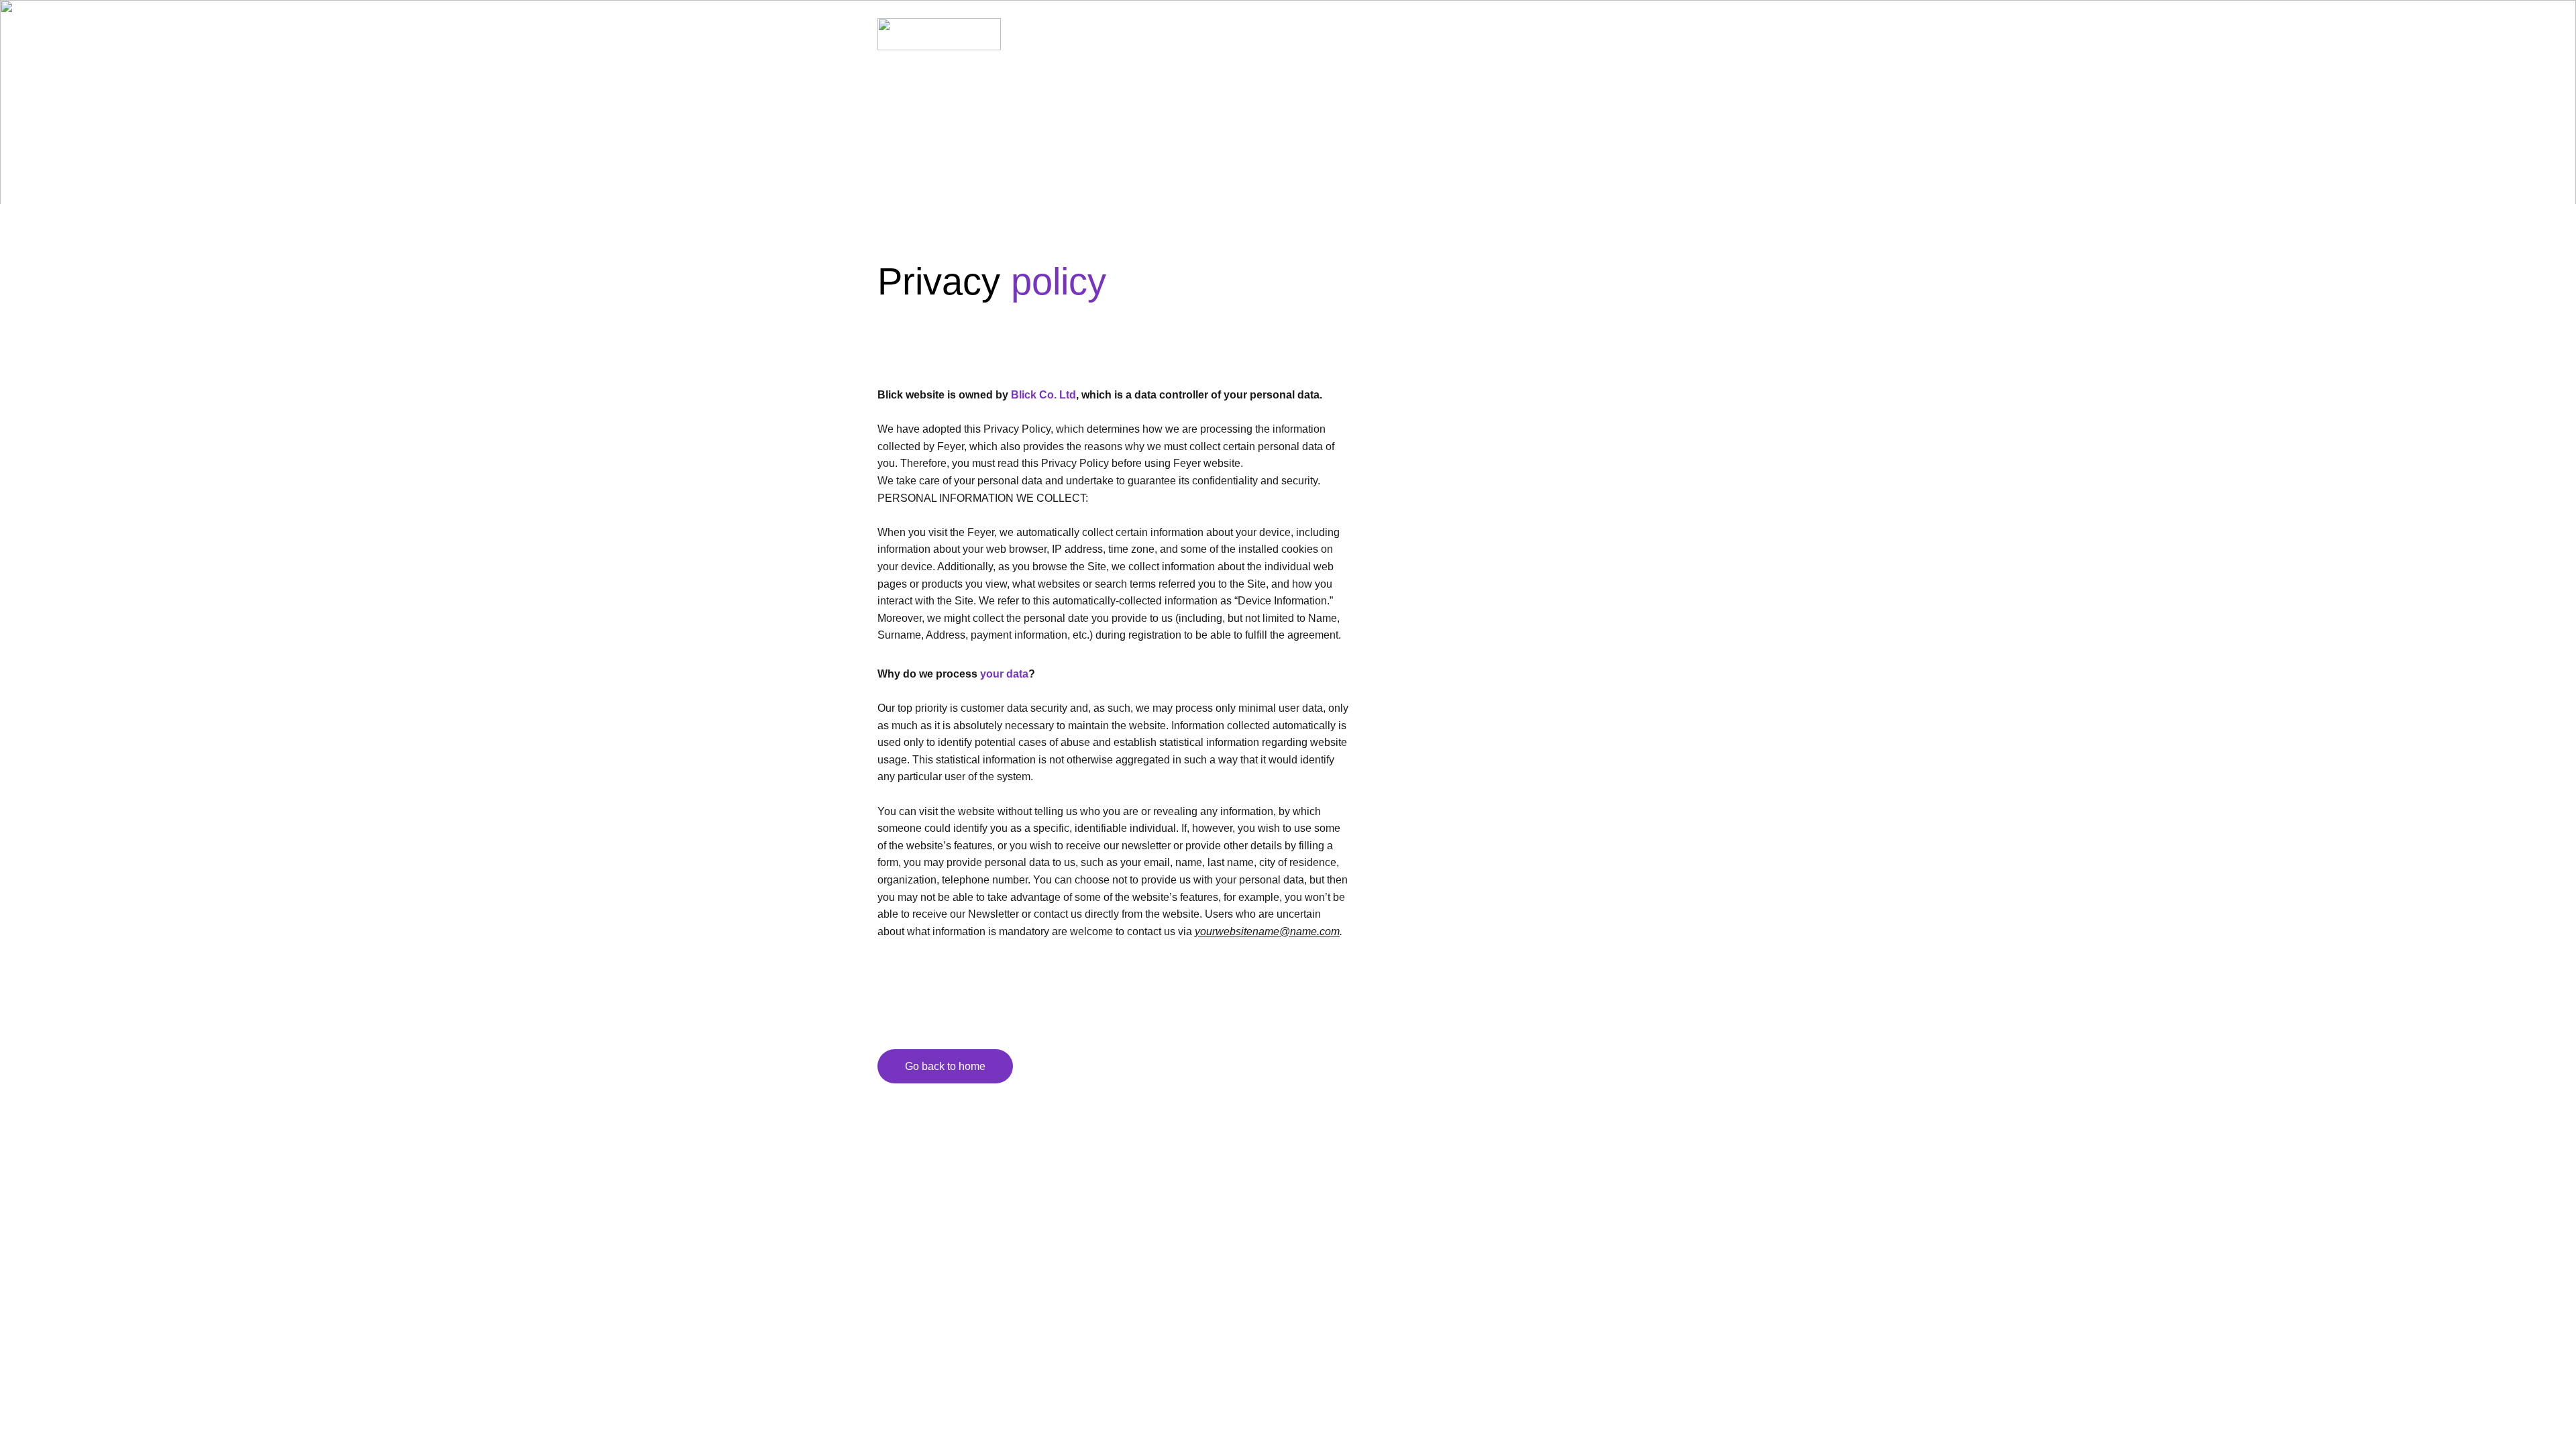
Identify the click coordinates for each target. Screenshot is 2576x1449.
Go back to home (945, 1066)
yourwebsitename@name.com (1267, 931)
